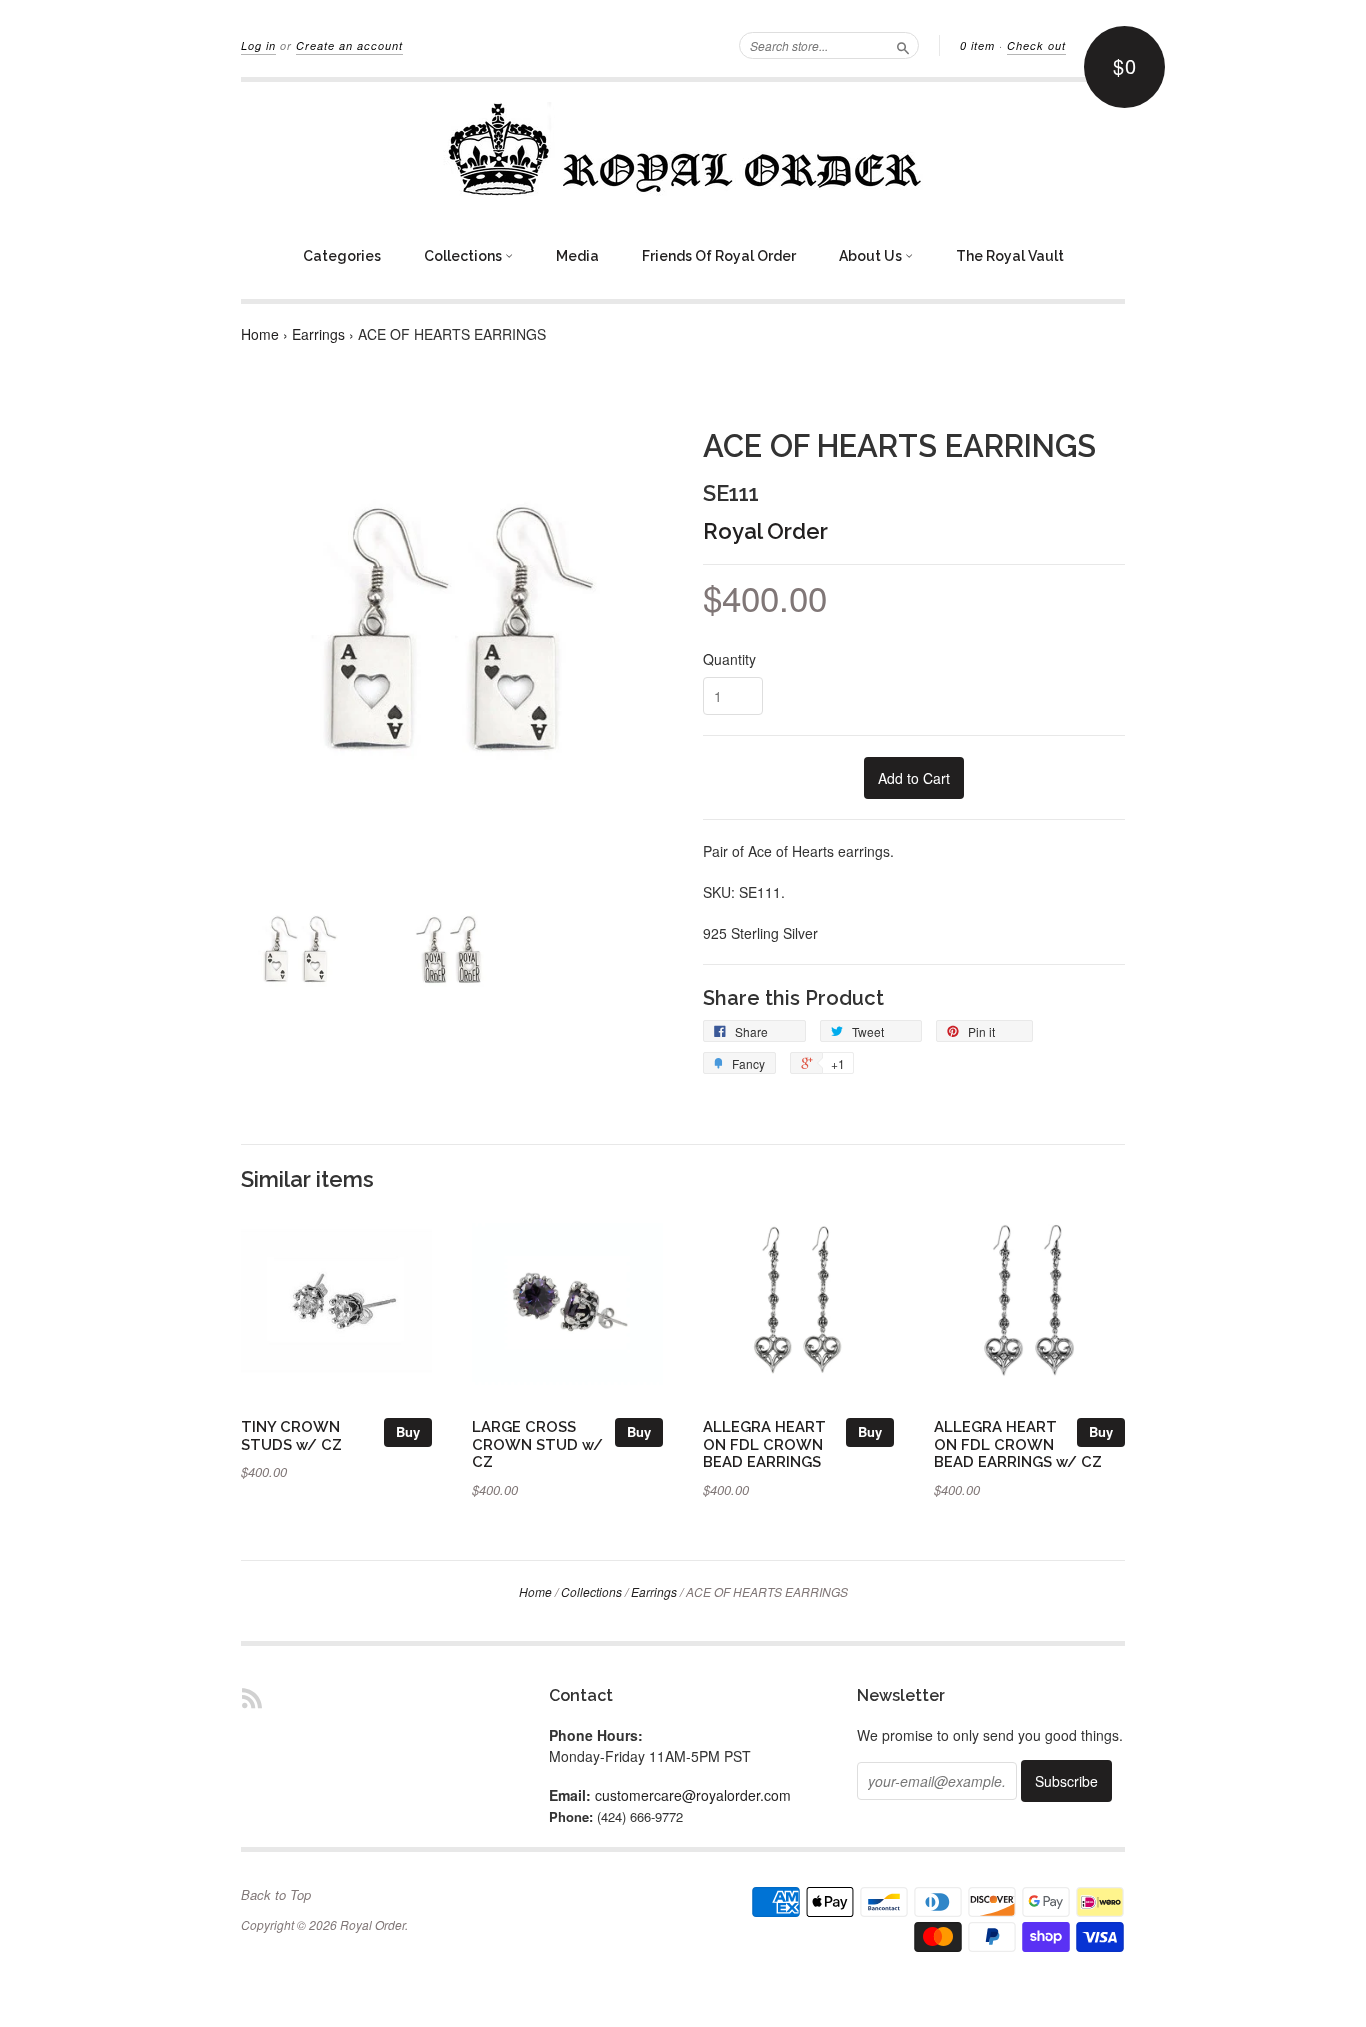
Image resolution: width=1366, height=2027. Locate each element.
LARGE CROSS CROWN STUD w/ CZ (537, 1444)
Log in (258, 45)
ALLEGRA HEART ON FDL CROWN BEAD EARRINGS (764, 1444)
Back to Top (276, 1895)
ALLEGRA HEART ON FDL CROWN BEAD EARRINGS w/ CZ (1018, 1444)
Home (260, 334)
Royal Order (765, 531)
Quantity (729, 659)
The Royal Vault (1010, 256)
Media (577, 256)
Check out (1036, 45)
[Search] (903, 45)
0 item (977, 45)
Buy (408, 1431)
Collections (464, 256)
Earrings (318, 334)
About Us (872, 256)
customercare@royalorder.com (693, 1795)
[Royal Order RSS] (252, 1697)
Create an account (349, 45)
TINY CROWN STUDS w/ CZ (291, 1435)
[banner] (683, 149)
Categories (342, 256)
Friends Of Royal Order (719, 256)
